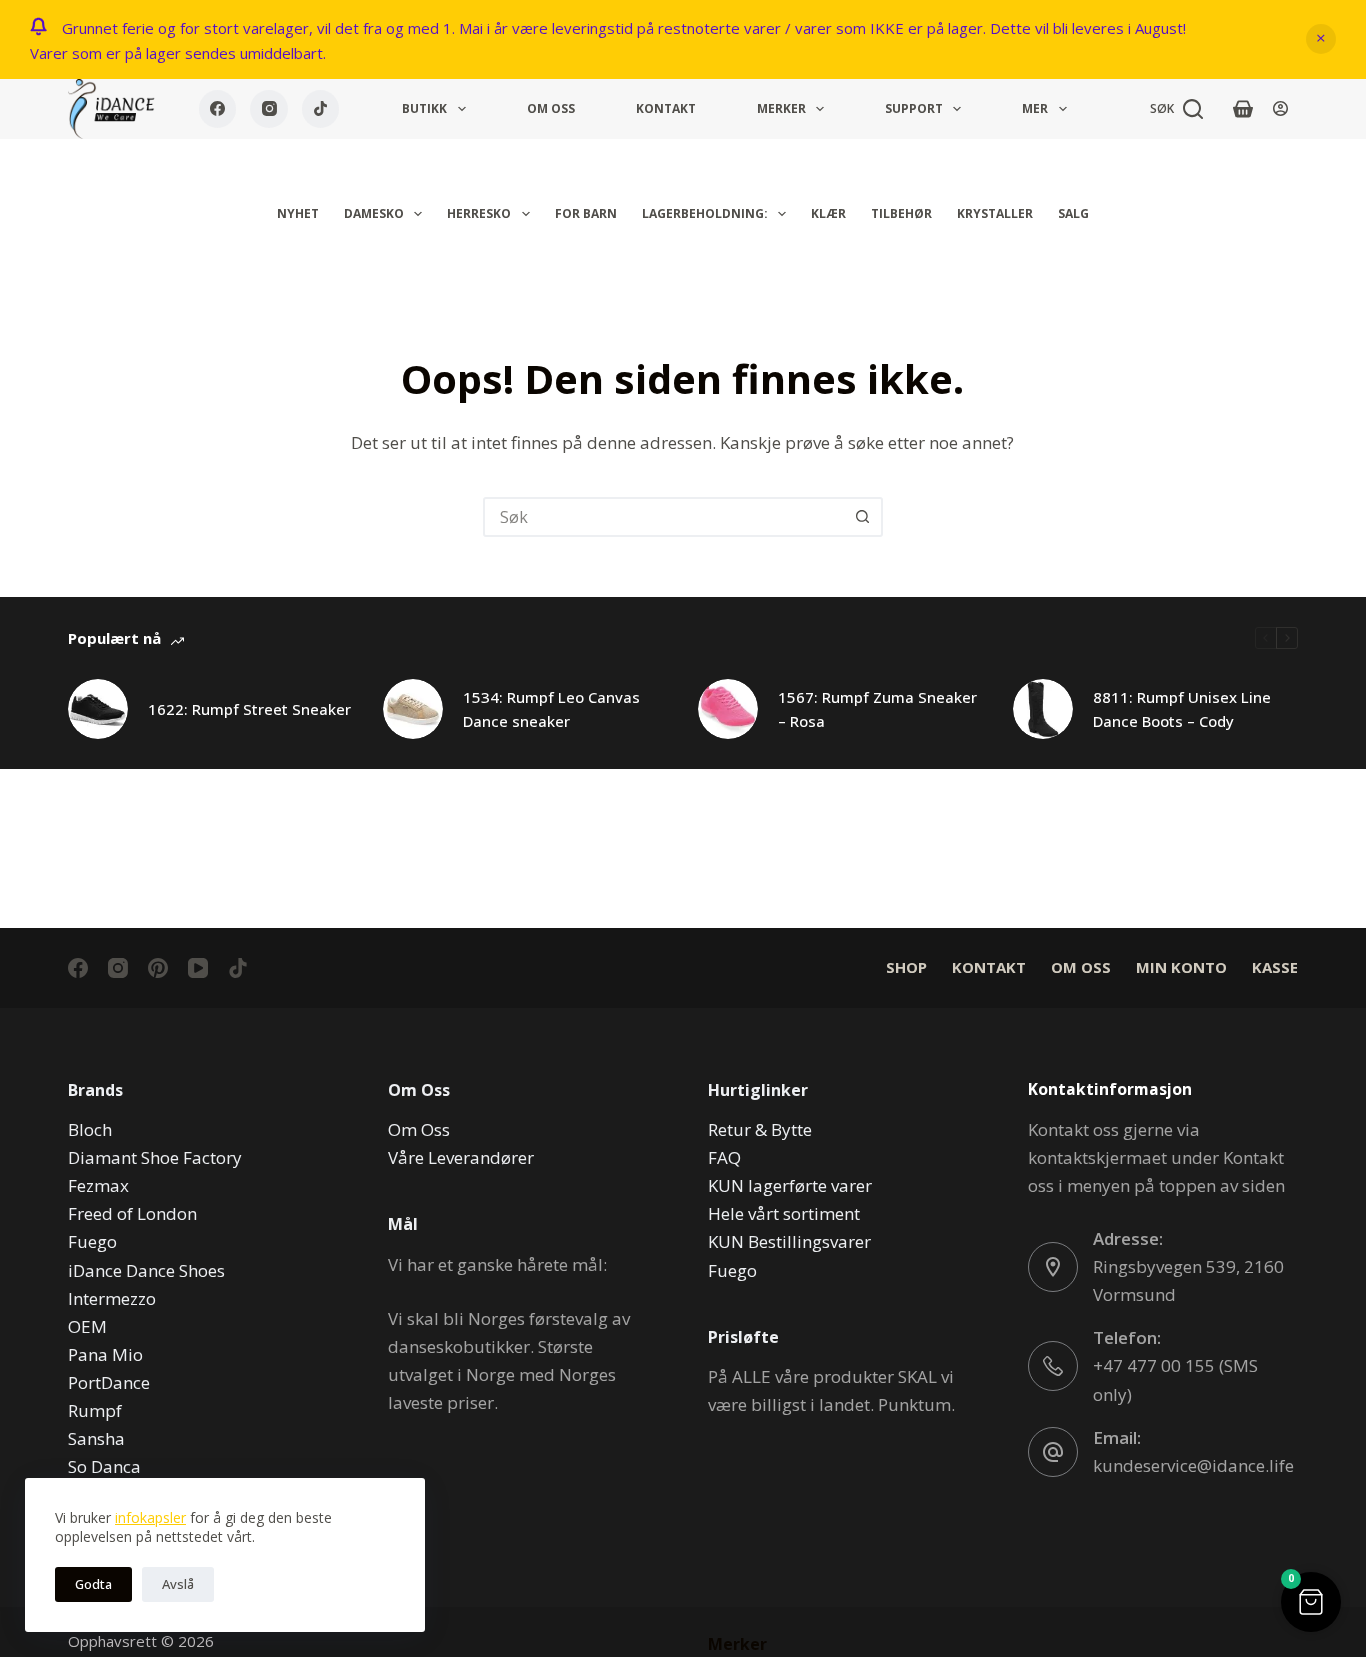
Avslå (178, 1584)
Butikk (424, 108)
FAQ (724, 1157)
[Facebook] (218, 109)
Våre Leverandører (461, 1157)
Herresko (479, 213)
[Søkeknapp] (863, 517)
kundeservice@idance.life (1193, 1465)
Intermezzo (112, 1298)
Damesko (374, 213)
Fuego (92, 1241)
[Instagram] (269, 109)
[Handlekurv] (1243, 109)
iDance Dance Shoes (146, 1270)
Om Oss (551, 108)
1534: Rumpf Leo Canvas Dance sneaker (551, 709)
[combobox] (665, 517)
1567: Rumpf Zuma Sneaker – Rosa (877, 709)
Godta (93, 1584)
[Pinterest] (158, 968)
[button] (1311, 1602)
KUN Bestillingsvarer (789, 1241)
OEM (87, 1326)
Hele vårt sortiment (784, 1213)
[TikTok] (321, 109)
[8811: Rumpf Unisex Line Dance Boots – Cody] (1043, 709)
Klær (828, 213)
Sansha (96, 1438)
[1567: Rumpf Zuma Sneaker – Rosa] (728, 709)
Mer (1035, 108)
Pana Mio (105, 1354)
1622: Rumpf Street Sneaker (249, 709)
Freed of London (132, 1213)
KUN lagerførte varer (790, 1185)
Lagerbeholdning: (705, 213)
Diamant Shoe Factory (155, 1157)
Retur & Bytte (760, 1129)
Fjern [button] (1321, 39)
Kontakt (666, 108)
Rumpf (95, 1410)
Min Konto (1181, 967)
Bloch (90, 1129)
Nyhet (298, 213)
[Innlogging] (1280, 108)
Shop (906, 967)
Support (914, 108)
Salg (1073, 213)
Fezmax (98, 1185)
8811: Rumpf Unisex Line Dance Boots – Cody (1182, 709)
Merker (781, 108)
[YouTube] (198, 968)
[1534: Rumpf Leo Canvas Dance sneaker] (413, 709)
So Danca (104, 1466)
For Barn (586, 213)
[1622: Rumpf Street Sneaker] (98, 709)
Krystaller (995, 213)
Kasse (1275, 967)
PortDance (109, 1382)
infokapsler (150, 1517)
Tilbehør (901, 213)
